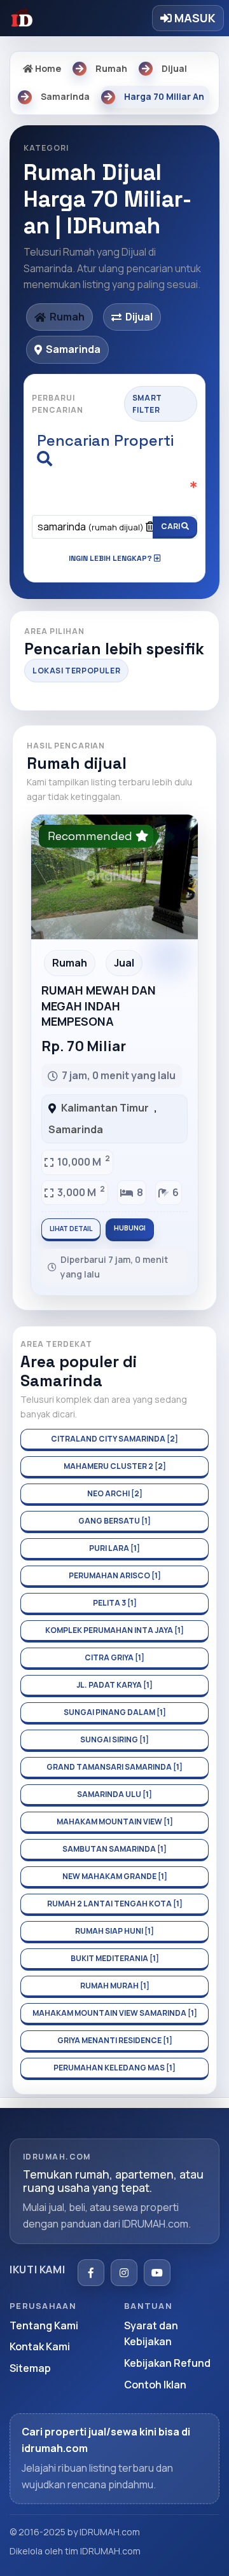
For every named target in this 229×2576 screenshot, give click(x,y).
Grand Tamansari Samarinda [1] (114, 1767)
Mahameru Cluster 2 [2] (115, 1466)
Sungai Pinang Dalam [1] (115, 1712)
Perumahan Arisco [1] (115, 1575)
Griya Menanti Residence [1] (115, 2040)
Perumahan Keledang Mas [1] (114, 2068)
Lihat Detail (71, 1229)
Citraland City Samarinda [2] (114, 1439)
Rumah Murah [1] (115, 1986)
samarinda (91, 527)
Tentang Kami (44, 2325)
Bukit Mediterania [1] (115, 1958)
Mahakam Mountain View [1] (115, 1822)
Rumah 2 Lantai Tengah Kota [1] (115, 1904)
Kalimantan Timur (105, 1108)
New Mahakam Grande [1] (115, 1876)
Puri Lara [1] (114, 1548)
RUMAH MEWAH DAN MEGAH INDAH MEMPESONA (99, 1006)
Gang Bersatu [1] (114, 1521)
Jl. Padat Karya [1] (114, 1685)
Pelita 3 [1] (115, 1603)
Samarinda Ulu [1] (114, 1794)
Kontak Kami (40, 2346)
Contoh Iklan (155, 2385)
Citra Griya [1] (114, 1657)
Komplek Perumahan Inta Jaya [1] (114, 1630)
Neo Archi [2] (115, 1493)
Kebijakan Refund (167, 2363)
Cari (171, 526)
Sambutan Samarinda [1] (114, 1849)
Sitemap (30, 2368)
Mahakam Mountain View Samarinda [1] (115, 2013)
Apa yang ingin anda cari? (111, 494)
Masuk (194, 18)
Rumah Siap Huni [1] (114, 1931)
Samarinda (76, 1129)
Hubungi (130, 1228)
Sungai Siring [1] (114, 1739)
